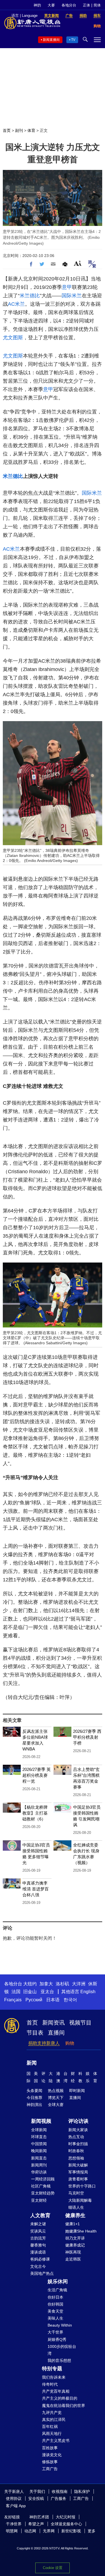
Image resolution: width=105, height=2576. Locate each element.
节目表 (35, 2033)
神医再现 (73, 2252)
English (88, 1992)
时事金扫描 (78, 2144)
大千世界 (55, 2332)
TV (73, 40)
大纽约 (30, 1984)
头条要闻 (34, 2091)
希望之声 (36, 2524)
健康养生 (75, 2215)
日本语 (53, 2000)
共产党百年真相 (56, 2391)
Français (13, 2000)
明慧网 (12, 2531)
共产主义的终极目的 (60, 2398)
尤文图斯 (13, 338)
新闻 (32, 2063)
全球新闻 (39, 2130)
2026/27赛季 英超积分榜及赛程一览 (37, 1775)
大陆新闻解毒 (80, 2200)
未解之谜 (38, 2224)
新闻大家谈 (78, 2130)
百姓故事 (50, 2448)
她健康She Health (81, 2231)
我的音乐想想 (59, 2360)
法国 (16, 1992)
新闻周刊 (39, 2165)
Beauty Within (60, 2325)
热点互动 (76, 2137)
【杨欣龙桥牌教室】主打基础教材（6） (35, 1813)
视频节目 (80, 2023)
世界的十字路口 (82, 2186)
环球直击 (39, 2137)
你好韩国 (55, 2304)
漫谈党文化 (52, 2455)
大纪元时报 (66, 2517)
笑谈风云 (38, 2231)
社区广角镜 (41, 2186)
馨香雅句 (38, 2245)
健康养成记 (75, 2245)
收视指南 (60, 2491)
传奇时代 (50, 2384)
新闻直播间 (51, 40)
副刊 (19, 130)
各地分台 (69, 5)
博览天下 (56, 2098)
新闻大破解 (78, 2165)
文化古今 (38, 2266)
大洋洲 (79, 1984)
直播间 (56, 2033)
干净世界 (14, 2524)
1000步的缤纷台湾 (62, 2350)
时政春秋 (76, 2151)
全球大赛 (56, 2105)
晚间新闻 (39, 2151)
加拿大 (46, 1984)
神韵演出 (34, 2105)
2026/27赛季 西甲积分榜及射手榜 (87, 1737)
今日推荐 (34, 2098)
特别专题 (52, 2369)
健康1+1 (73, 2224)
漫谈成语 (38, 2252)
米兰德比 (30, 296)
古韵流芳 (38, 2238)
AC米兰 (16, 304)
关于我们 (37, 2491)
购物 (70, 2043)
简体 (97, 5)
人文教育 (40, 2215)
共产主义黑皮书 (56, 2441)
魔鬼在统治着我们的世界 (64, 2406)
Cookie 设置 (53, 2568)
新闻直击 (39, 2158)
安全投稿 (36, 2498)
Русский (34, 2000)
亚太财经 (39, 2200)
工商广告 (50, 2469)
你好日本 (55, 2297)
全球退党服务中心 (66, 2524)
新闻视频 (41, 2121)
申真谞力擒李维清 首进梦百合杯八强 (36, 1889)
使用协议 (14, 2498)
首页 (7, 130)
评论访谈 (78, 2121)
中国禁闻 (39, 2144)
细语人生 (76, 2207)
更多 (92, 2531)
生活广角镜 (57, 2290)
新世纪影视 (71, 2531)
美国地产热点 (42, 2273)
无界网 (49, 2531)
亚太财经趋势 (43, 2193)
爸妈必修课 (40, 2259)
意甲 (67, 287)
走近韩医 (73, 2259)
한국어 (70, 2000)
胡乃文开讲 (75, 2238)
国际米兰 (72, 296)
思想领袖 (76, 2158)
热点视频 (56, 2091)
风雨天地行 (52, 2434)
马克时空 (76, 2193)
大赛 (51, 5)
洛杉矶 (62, 1984)
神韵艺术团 (39, 2517)
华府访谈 (39, 2172)
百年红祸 (50, 2427)
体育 (31, 130)
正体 (87, 5)
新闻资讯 (53, 2023)
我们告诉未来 (54, 2377)
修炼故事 (50, 2462)
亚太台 (47, 1992)
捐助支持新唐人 (44, 2043)
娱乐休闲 (58, 2282)
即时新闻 (77, 2091)
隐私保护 (82, 2491)
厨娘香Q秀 (57, 2339)
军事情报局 (78, 2172)
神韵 (37, 5)
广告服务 (59, 2498)
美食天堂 (55, 2311)
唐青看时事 (78, 2179)
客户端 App (16, 2506)
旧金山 (30, 1992)
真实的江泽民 (54, 2420)
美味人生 (55, 2318)
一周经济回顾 (43, 2179)
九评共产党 (52, 2413)
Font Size (78, 263)
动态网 (30, 2531)
